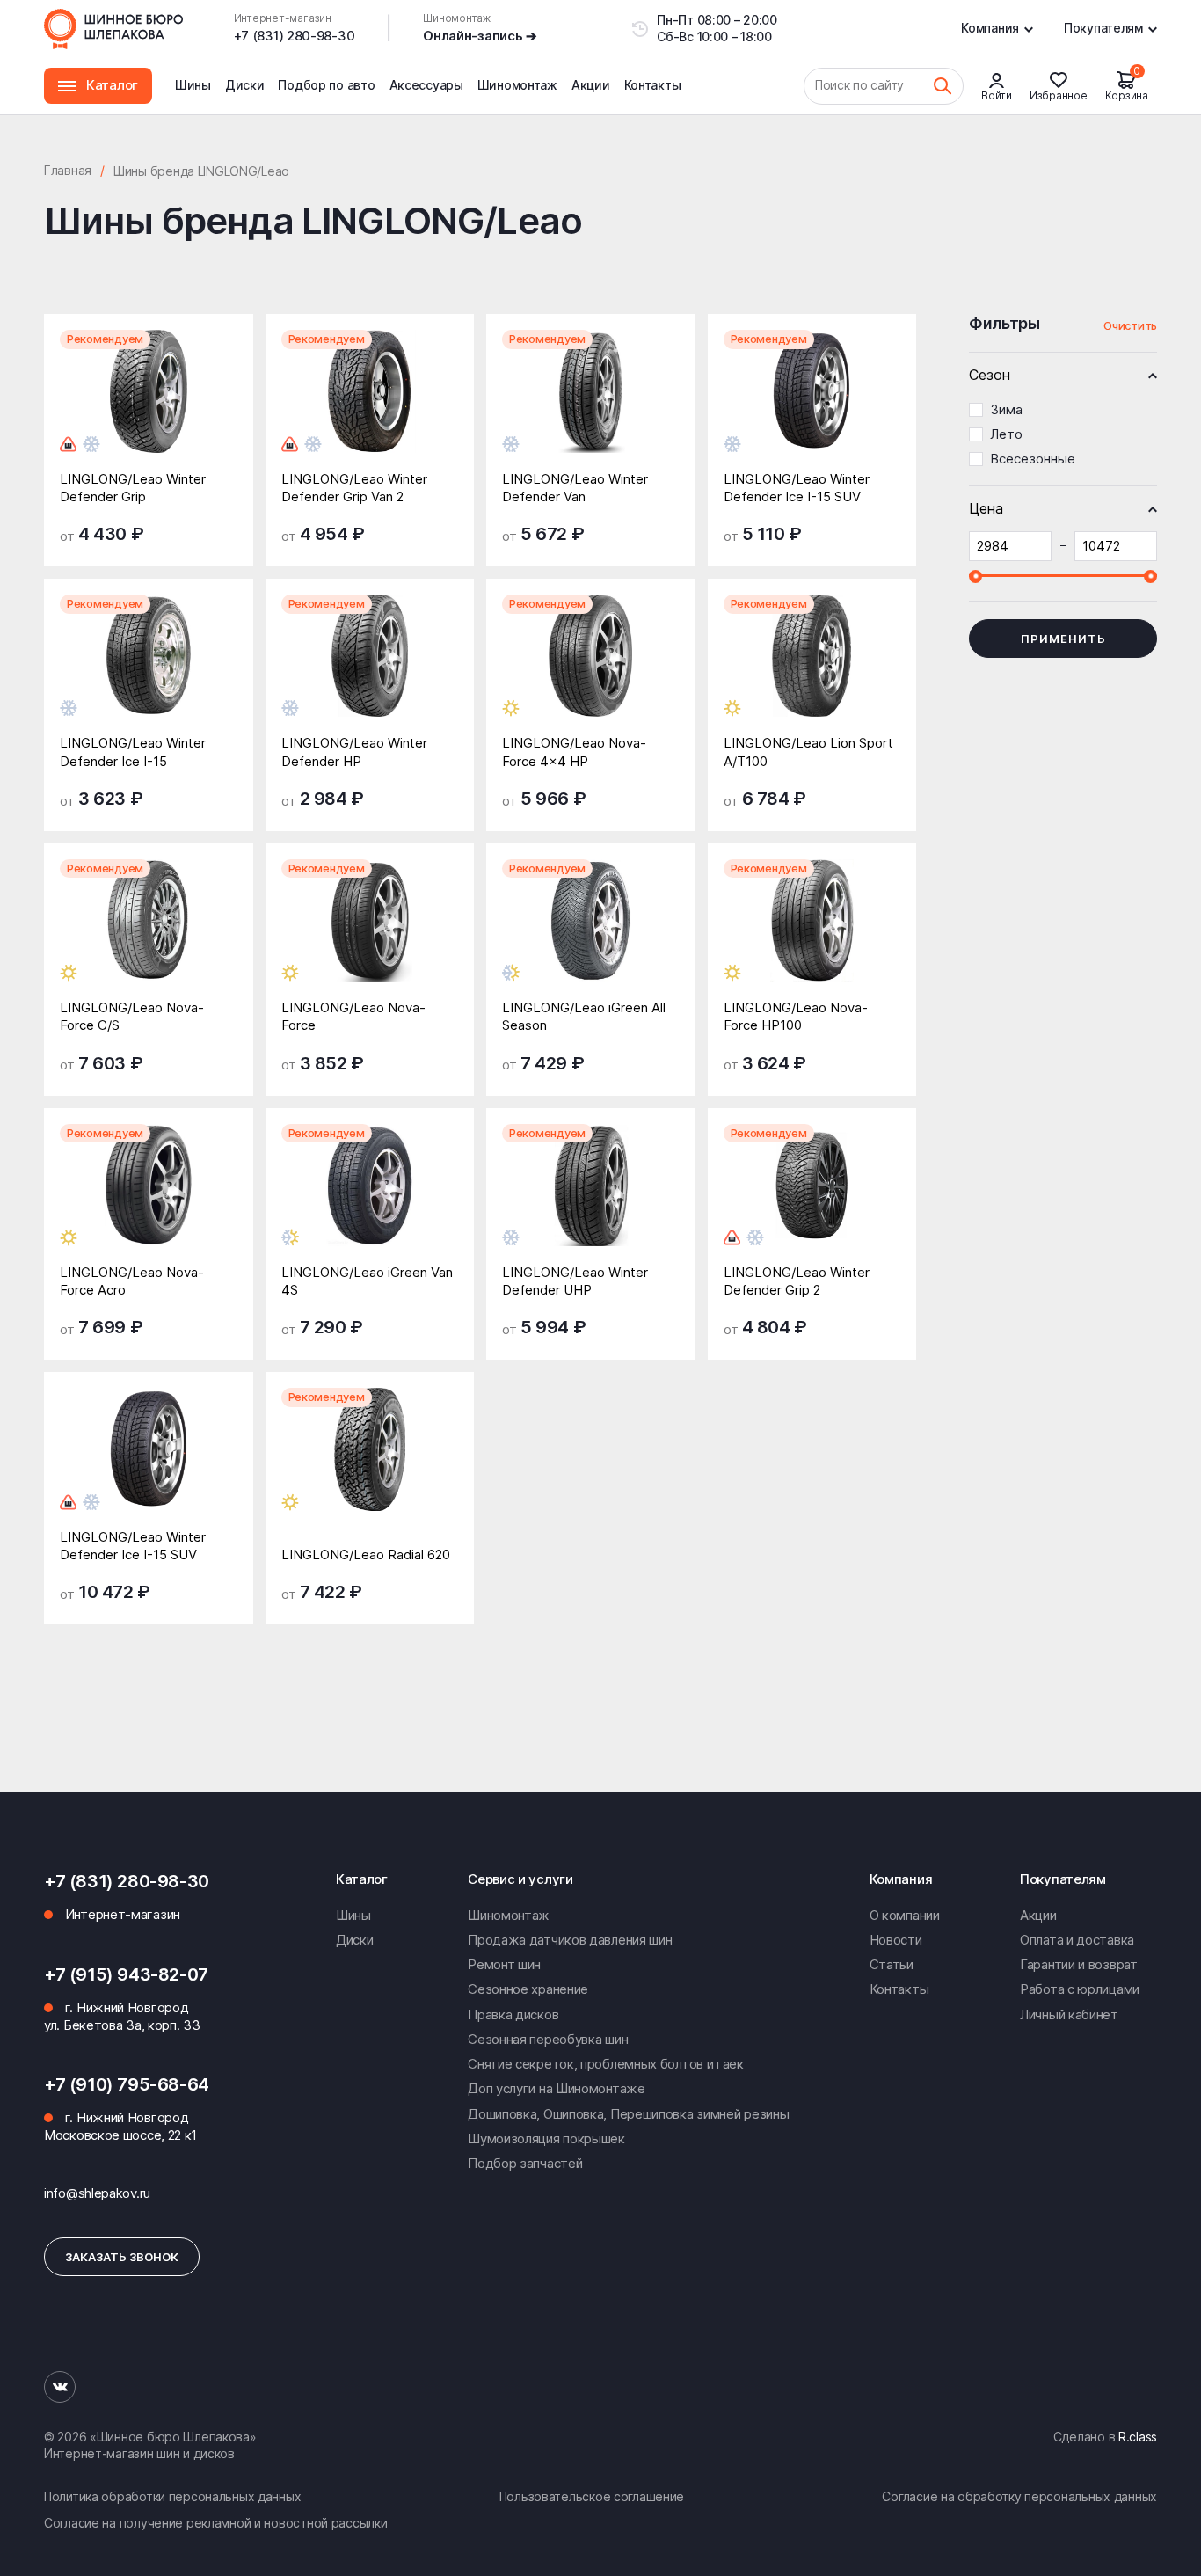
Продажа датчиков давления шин (570, 1940)
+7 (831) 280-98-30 (295, 36)
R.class (1138, 2437)
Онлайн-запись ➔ (480, 36)
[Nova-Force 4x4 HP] (591, 669)
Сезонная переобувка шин (548, 2039)
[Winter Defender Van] (591, 404)
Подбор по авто (326, 85)
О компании (905, 1915)
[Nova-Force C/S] (149, 934)
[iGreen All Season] (591, 934)
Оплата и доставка (1077, 1940)
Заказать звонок (122, 2257)
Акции (591, 85)
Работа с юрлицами (1080, 1989)
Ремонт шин (504, 1964)
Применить (1063, 639)
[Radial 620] (370, 1462)
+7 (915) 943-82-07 (126, 1974)
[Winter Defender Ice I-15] (149, 669)
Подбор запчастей (525, 2163)
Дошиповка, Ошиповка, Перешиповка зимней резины (628, 2114)
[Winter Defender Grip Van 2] (370, 404)
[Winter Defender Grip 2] (812, 1198)
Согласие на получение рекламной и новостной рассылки (215, 2523)
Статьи (892, 1964)
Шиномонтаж (517, 96)
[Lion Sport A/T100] (812, 669)
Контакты (653, 85)
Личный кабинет (1069, 2014)
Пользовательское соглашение (592, 2496)
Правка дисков (513, 2014)
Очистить (1130, 325)
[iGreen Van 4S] (370, 1198)
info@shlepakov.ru (97, 2193)
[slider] (975, 576)
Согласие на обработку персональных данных (1019, 2496)
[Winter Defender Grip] (149, 404)
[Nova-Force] (370, 934)
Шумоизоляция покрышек (546, 2138)
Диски (245, 85)
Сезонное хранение (528, 1989)
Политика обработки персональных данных (172, 2496)
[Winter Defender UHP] (591, 1198)
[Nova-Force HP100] (812, 934)
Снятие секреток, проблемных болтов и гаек (606, 2064)
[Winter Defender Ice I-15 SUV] (812, 404)
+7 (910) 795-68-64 (127, 2084)
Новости (896, 1940)
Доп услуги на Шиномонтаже (557, 2088)
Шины (193, 85)
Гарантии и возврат (1079, 1964)
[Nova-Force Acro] (149, 1198)
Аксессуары (426, 85)
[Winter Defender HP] (370, 669)
